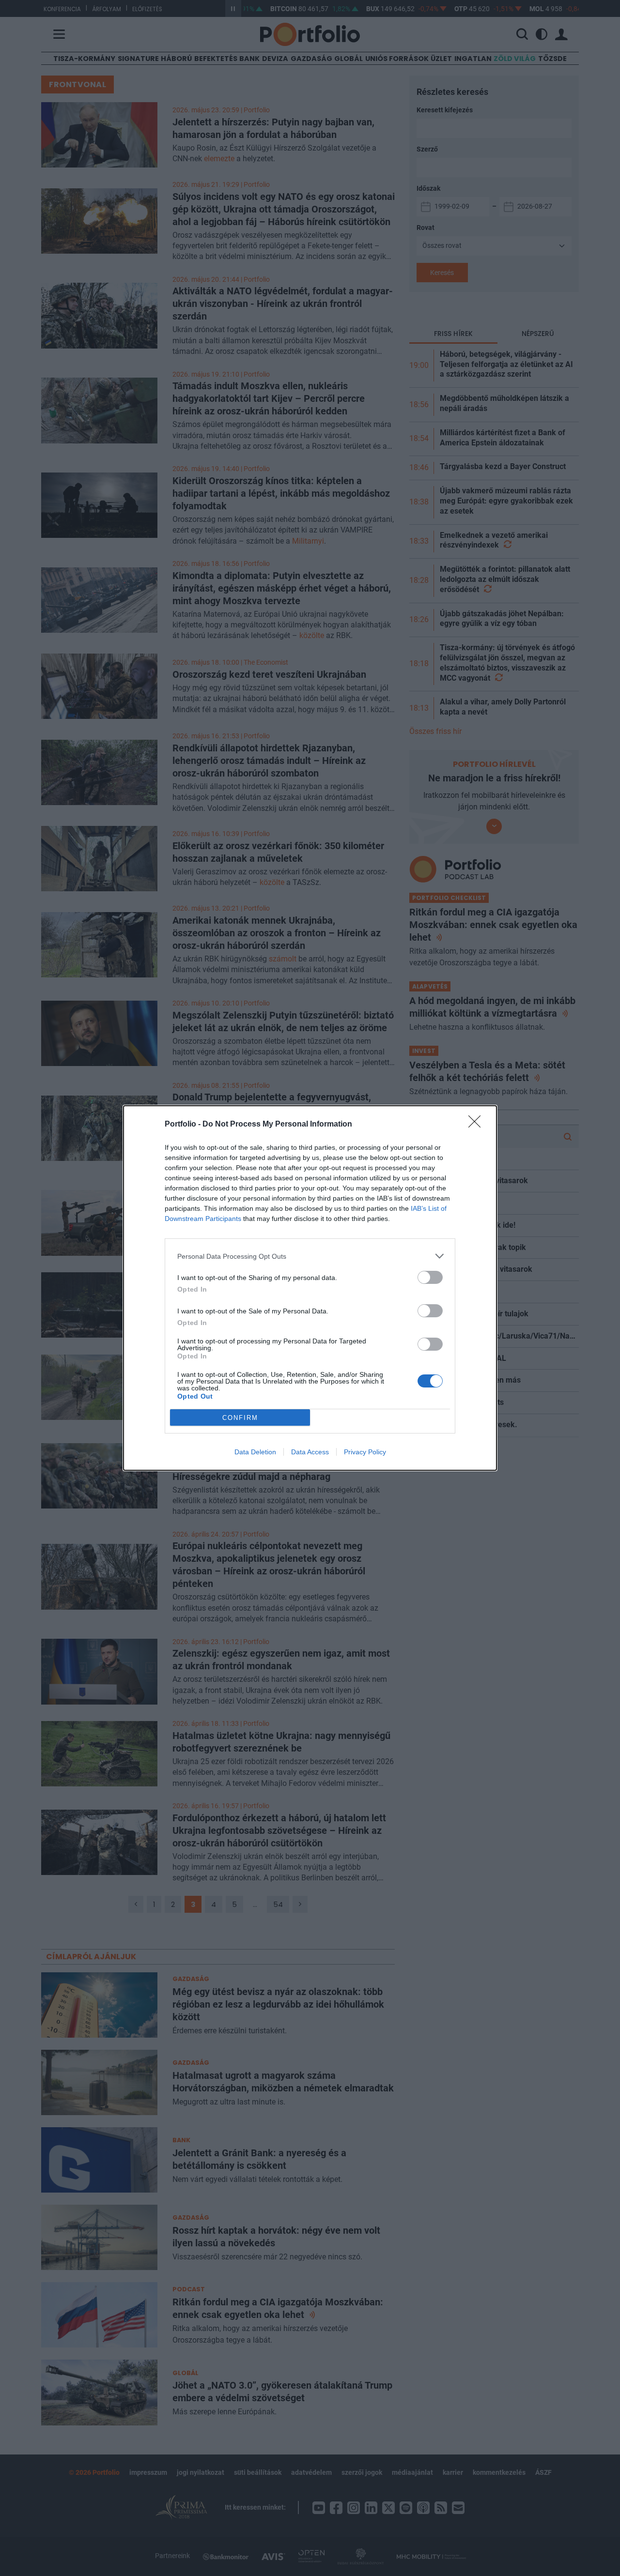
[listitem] (310, 1256)
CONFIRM (240, 1418)
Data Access (310, 1452)
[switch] (430, 1277)
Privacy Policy (365, 1452)
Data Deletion (255, 1452)
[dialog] (310, 1288)
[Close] (478, 1125)
